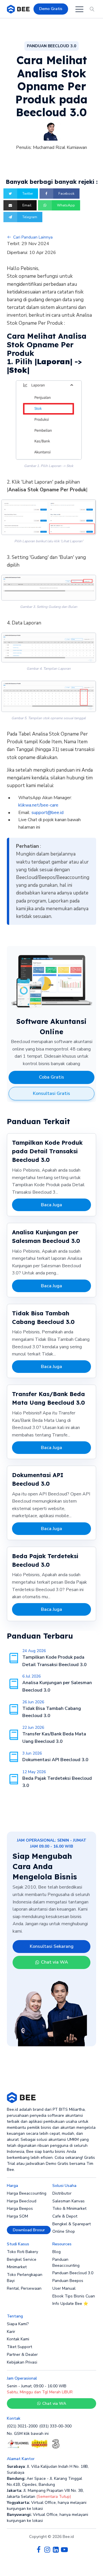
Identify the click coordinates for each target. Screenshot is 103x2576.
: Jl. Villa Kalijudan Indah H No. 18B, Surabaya (48, 2469)
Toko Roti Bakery (22, 2252)
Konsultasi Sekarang (52, 1946)
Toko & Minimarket (69, 2209)
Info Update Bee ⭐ (70, 2304)
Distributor (62, 2193)
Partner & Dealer (22, 2355)
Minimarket (17, 2267)
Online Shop (64, 2231)
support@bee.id (47, 813)
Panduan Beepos (68, 2281)
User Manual (64, 2288)
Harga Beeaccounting (27, 2193)
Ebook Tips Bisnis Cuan (74, 2296)
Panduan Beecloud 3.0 (73, 2273)
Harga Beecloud (22, 2201)
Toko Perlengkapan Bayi (25, 2278)
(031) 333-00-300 (55, 2426)
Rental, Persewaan (24, 2288)
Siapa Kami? (18, 2324)
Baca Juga (51, 1205)
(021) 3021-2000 (22, 2426)
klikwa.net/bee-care (38, 805)
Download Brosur (29, 2230)
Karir (11, 2332)
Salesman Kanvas (69, 2201)
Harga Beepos (20, 2209)
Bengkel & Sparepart (72, 2224)
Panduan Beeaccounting (66, 2262)
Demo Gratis (51, 9)
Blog (57, 2252)
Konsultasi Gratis (51, 1093)
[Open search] (92, 9)
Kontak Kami (18, 2339)
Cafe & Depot (65, 2216)
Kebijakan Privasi (22, 2362)
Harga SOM (17, 2216)
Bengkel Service (22, 2259)
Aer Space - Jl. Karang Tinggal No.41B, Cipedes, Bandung (44, 2482)
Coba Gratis (51, 1077)
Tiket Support (19, 2347)
